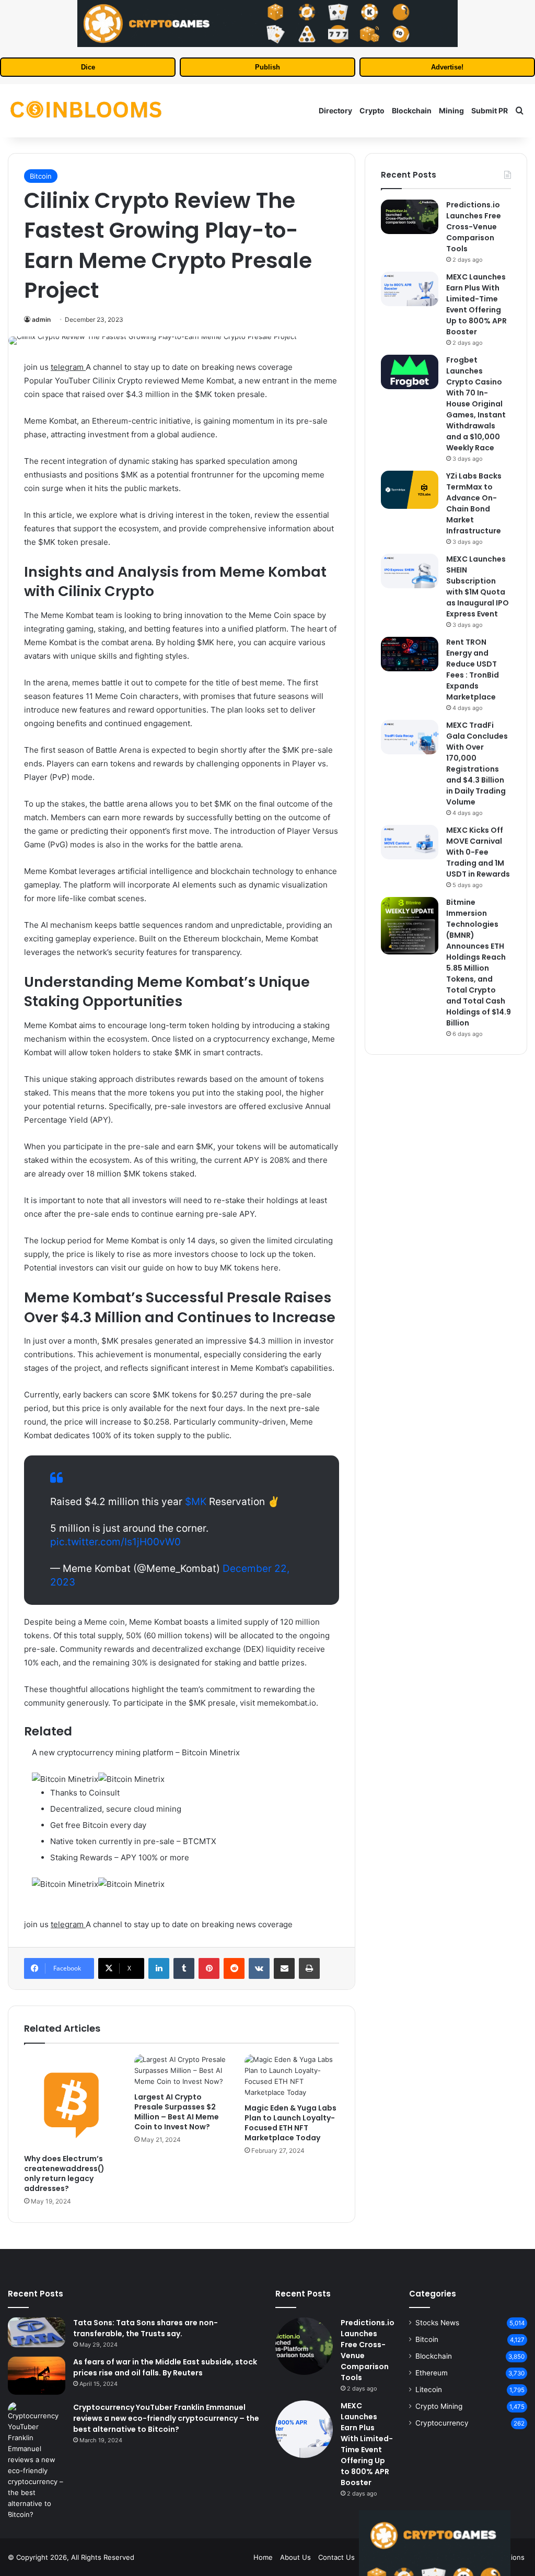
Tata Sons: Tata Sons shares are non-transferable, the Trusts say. (146, 2328)
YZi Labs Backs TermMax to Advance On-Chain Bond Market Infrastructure (474, 503)
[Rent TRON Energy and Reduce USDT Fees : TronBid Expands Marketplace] (410, 654)
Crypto (372, 110)
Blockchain (412, 110)
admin (41, 319)
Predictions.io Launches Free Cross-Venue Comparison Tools (474, 227)
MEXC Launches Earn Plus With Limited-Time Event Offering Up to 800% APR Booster (476, 304)
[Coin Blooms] (86, 111)
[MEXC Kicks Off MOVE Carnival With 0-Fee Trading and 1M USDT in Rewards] (410, 842)
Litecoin (429, 2389)
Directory (335, 110)
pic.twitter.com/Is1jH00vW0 (115, 1542)
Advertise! (447, 67)
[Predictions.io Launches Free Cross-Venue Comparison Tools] (410, 217)
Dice (88, 67)
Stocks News (437, 2323)
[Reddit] (234, 1968)
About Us (295, 2557)
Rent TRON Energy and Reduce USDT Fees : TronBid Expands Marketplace (473, 669)
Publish (267, 67)
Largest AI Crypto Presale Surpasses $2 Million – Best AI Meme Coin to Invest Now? (177, 2112)
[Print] (309, 1968)
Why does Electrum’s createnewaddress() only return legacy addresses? (64, 2173)
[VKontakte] (259, 1968)
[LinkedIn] (159, 1968)
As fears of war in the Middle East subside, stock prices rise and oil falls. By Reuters (165, 2367)
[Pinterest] (209, 1968)
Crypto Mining (439, 2406)
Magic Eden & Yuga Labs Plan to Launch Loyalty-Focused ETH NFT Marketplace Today (290, 2123)
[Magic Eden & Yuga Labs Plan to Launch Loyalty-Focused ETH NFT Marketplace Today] (292, 2076)
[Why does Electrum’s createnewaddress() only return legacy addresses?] (71, 2101)
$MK (196, 1502)
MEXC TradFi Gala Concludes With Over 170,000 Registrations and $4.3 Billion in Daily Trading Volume (477, 764)
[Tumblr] (184, 1968)
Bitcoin (41, 176)
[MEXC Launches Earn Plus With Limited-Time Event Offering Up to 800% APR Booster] (410, 289)
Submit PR (490, 110)
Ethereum (432, 2373)
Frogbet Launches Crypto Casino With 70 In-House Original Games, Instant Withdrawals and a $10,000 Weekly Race (476, 404)
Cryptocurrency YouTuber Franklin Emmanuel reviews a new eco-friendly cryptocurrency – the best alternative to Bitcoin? (166, 2418)
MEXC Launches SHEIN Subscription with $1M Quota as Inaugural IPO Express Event (478, 586)
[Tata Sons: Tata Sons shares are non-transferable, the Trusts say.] (37, 2333)
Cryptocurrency (442, 2423)
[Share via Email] (284, 1968)
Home (263, 2557)
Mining (451, 110)
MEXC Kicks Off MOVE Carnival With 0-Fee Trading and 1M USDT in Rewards (478, 852)
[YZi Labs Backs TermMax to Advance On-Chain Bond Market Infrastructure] (410, 490)
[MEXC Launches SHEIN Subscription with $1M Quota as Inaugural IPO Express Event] (410, 571)
